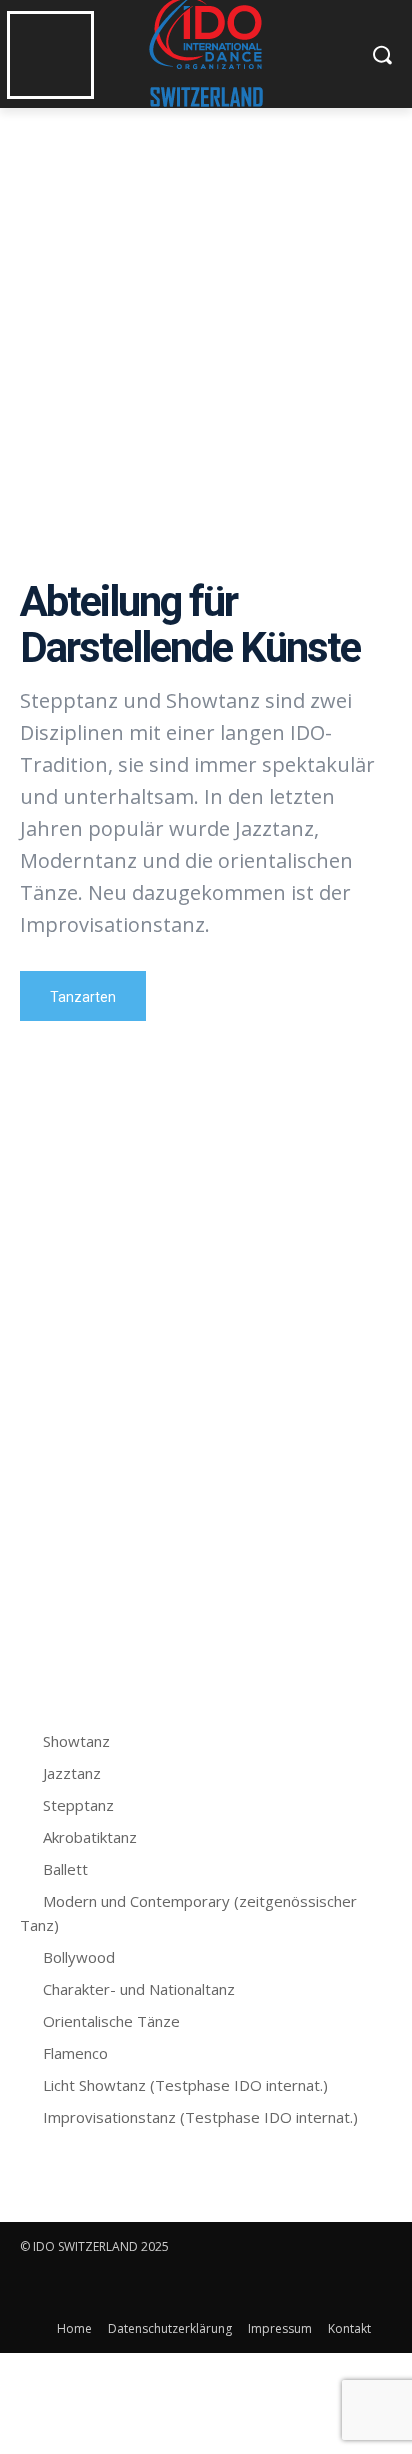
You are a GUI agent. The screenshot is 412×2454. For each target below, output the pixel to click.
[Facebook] (37, 2287)
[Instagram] (82, 2287)
